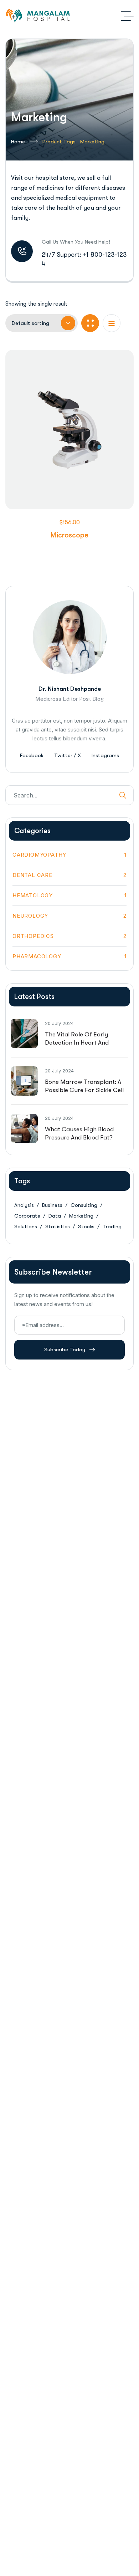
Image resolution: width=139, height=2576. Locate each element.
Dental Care (69, 875)
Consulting (84, 1205)
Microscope (69, 535)
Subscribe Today (65, 1350)
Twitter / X (68, 755)
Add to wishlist (58, 483)
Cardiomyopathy (69, 855)
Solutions (26, 1226)
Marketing (81, 1216)
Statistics (58, 1226)
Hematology (69, 895)
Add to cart (81, 483)
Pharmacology (69, 956)
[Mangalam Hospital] (39, 16)
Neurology (69, 916)
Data (55, 1216)
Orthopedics (69, 936)
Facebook (32, 755)
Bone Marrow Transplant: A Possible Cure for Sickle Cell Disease (84, 1090)
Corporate (27, 1216)
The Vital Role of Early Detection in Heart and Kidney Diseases (77, 1043)
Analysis (24, 1205)
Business (52, 1205)
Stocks (86, 1226)
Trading (112, 1226)
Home (18, 142)
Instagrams (105, 755)
